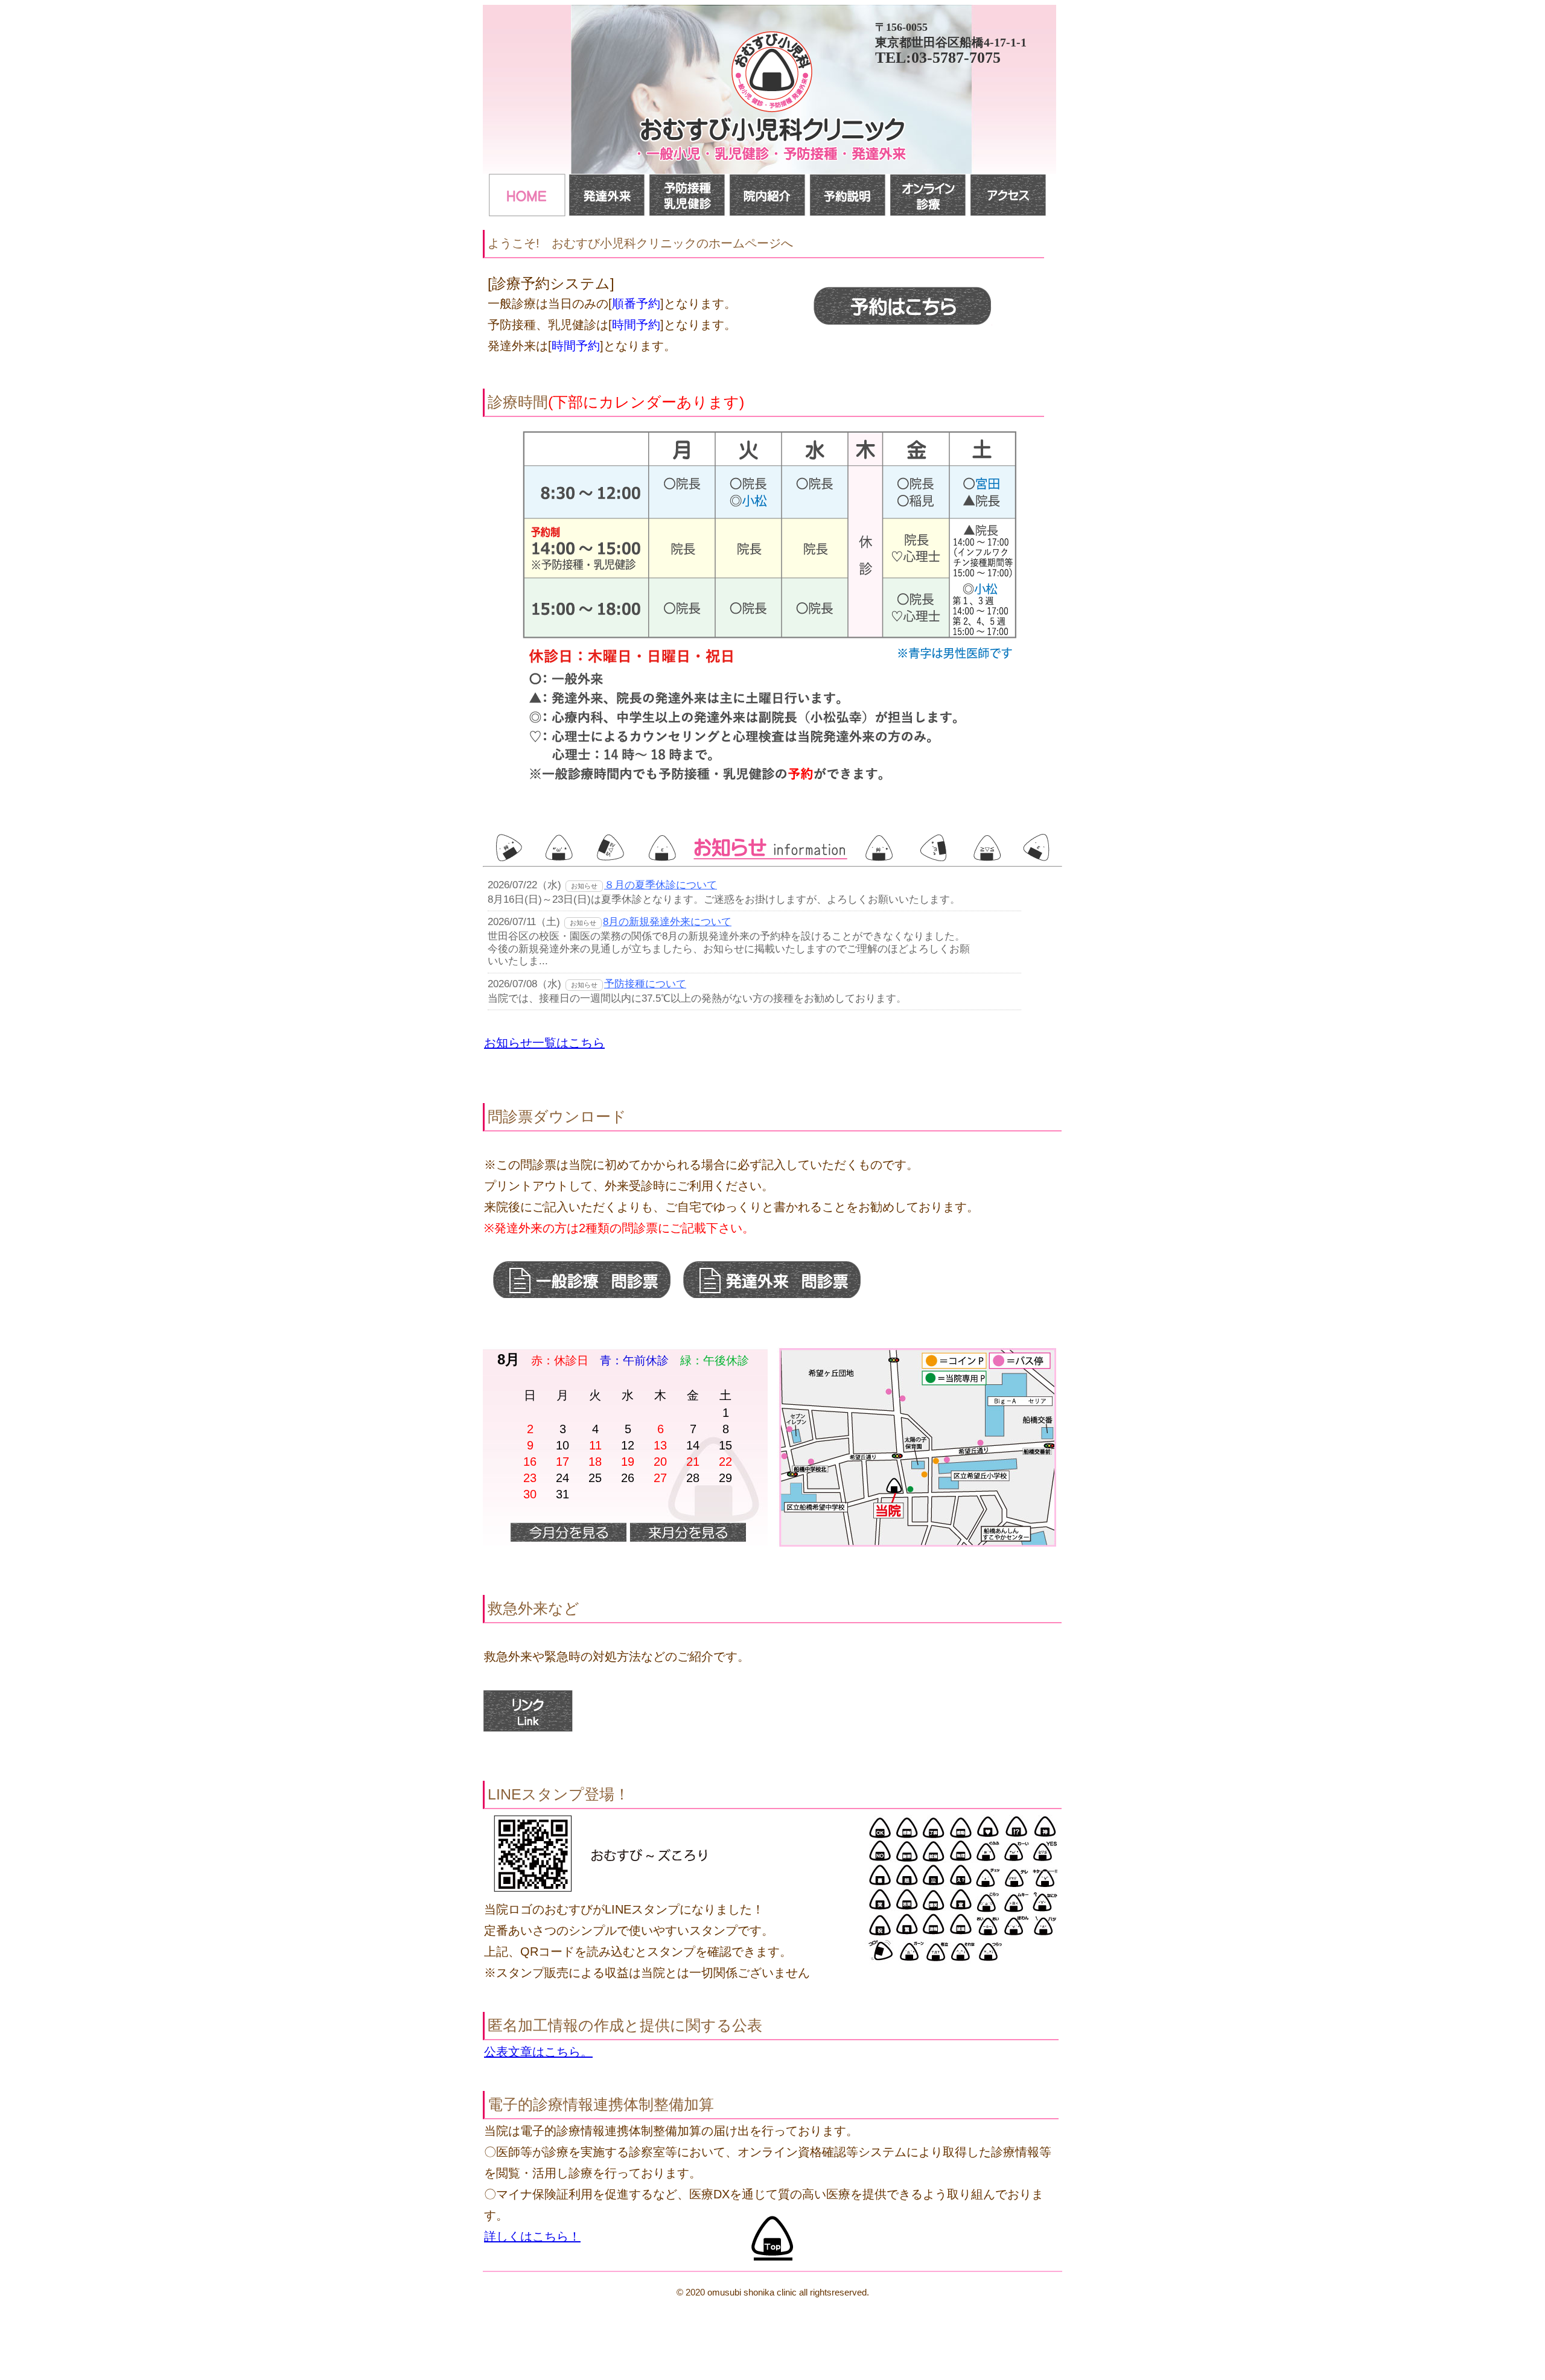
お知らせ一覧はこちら (544, 1043)
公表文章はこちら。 (538, 2052)
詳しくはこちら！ (532, 2236)
